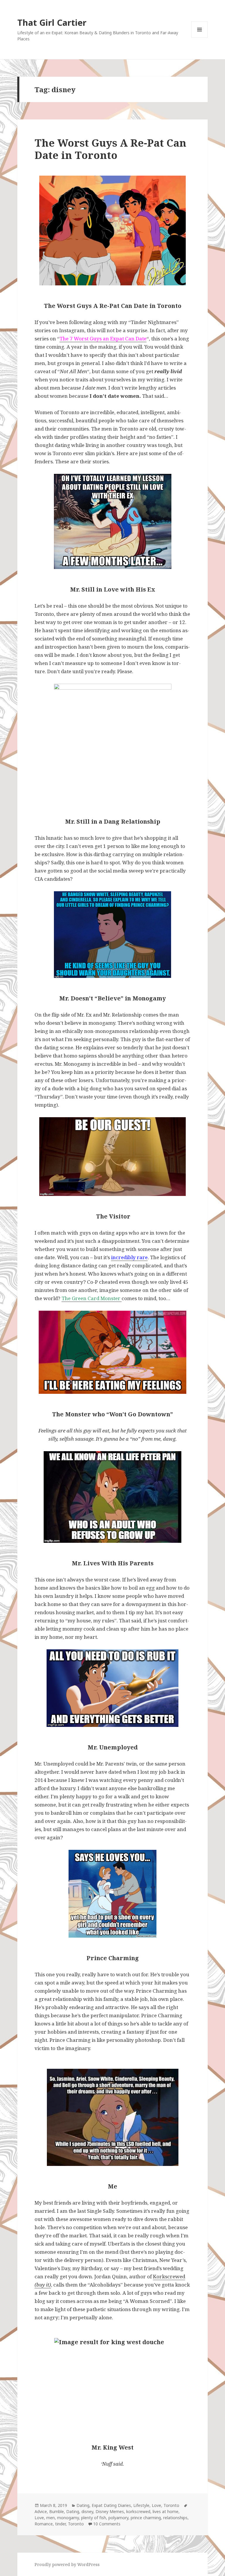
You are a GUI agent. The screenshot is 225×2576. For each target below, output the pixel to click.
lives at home (166, 2511)
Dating (83, 2505)
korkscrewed (138, 2511)
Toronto (171, 2505)
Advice (41, 2511)
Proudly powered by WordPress (67, 2564)
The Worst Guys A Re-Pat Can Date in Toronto (110, 149)
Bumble (57, 2511)
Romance (44, 2524)
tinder (60, 2524)
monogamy (68, 2518)
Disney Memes (110, 2511)
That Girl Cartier (52, 22)
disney (87, 2511)
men (51, 2518)
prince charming (146, 2518)
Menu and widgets (200, 38)
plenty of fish (94, 2518)
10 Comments (107, 2524)
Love (156, 2505)
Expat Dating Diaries (111, 2505)
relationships (175, 2518)
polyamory (118, 2518)
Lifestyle (141, 2505)
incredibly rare (129, 1257)
